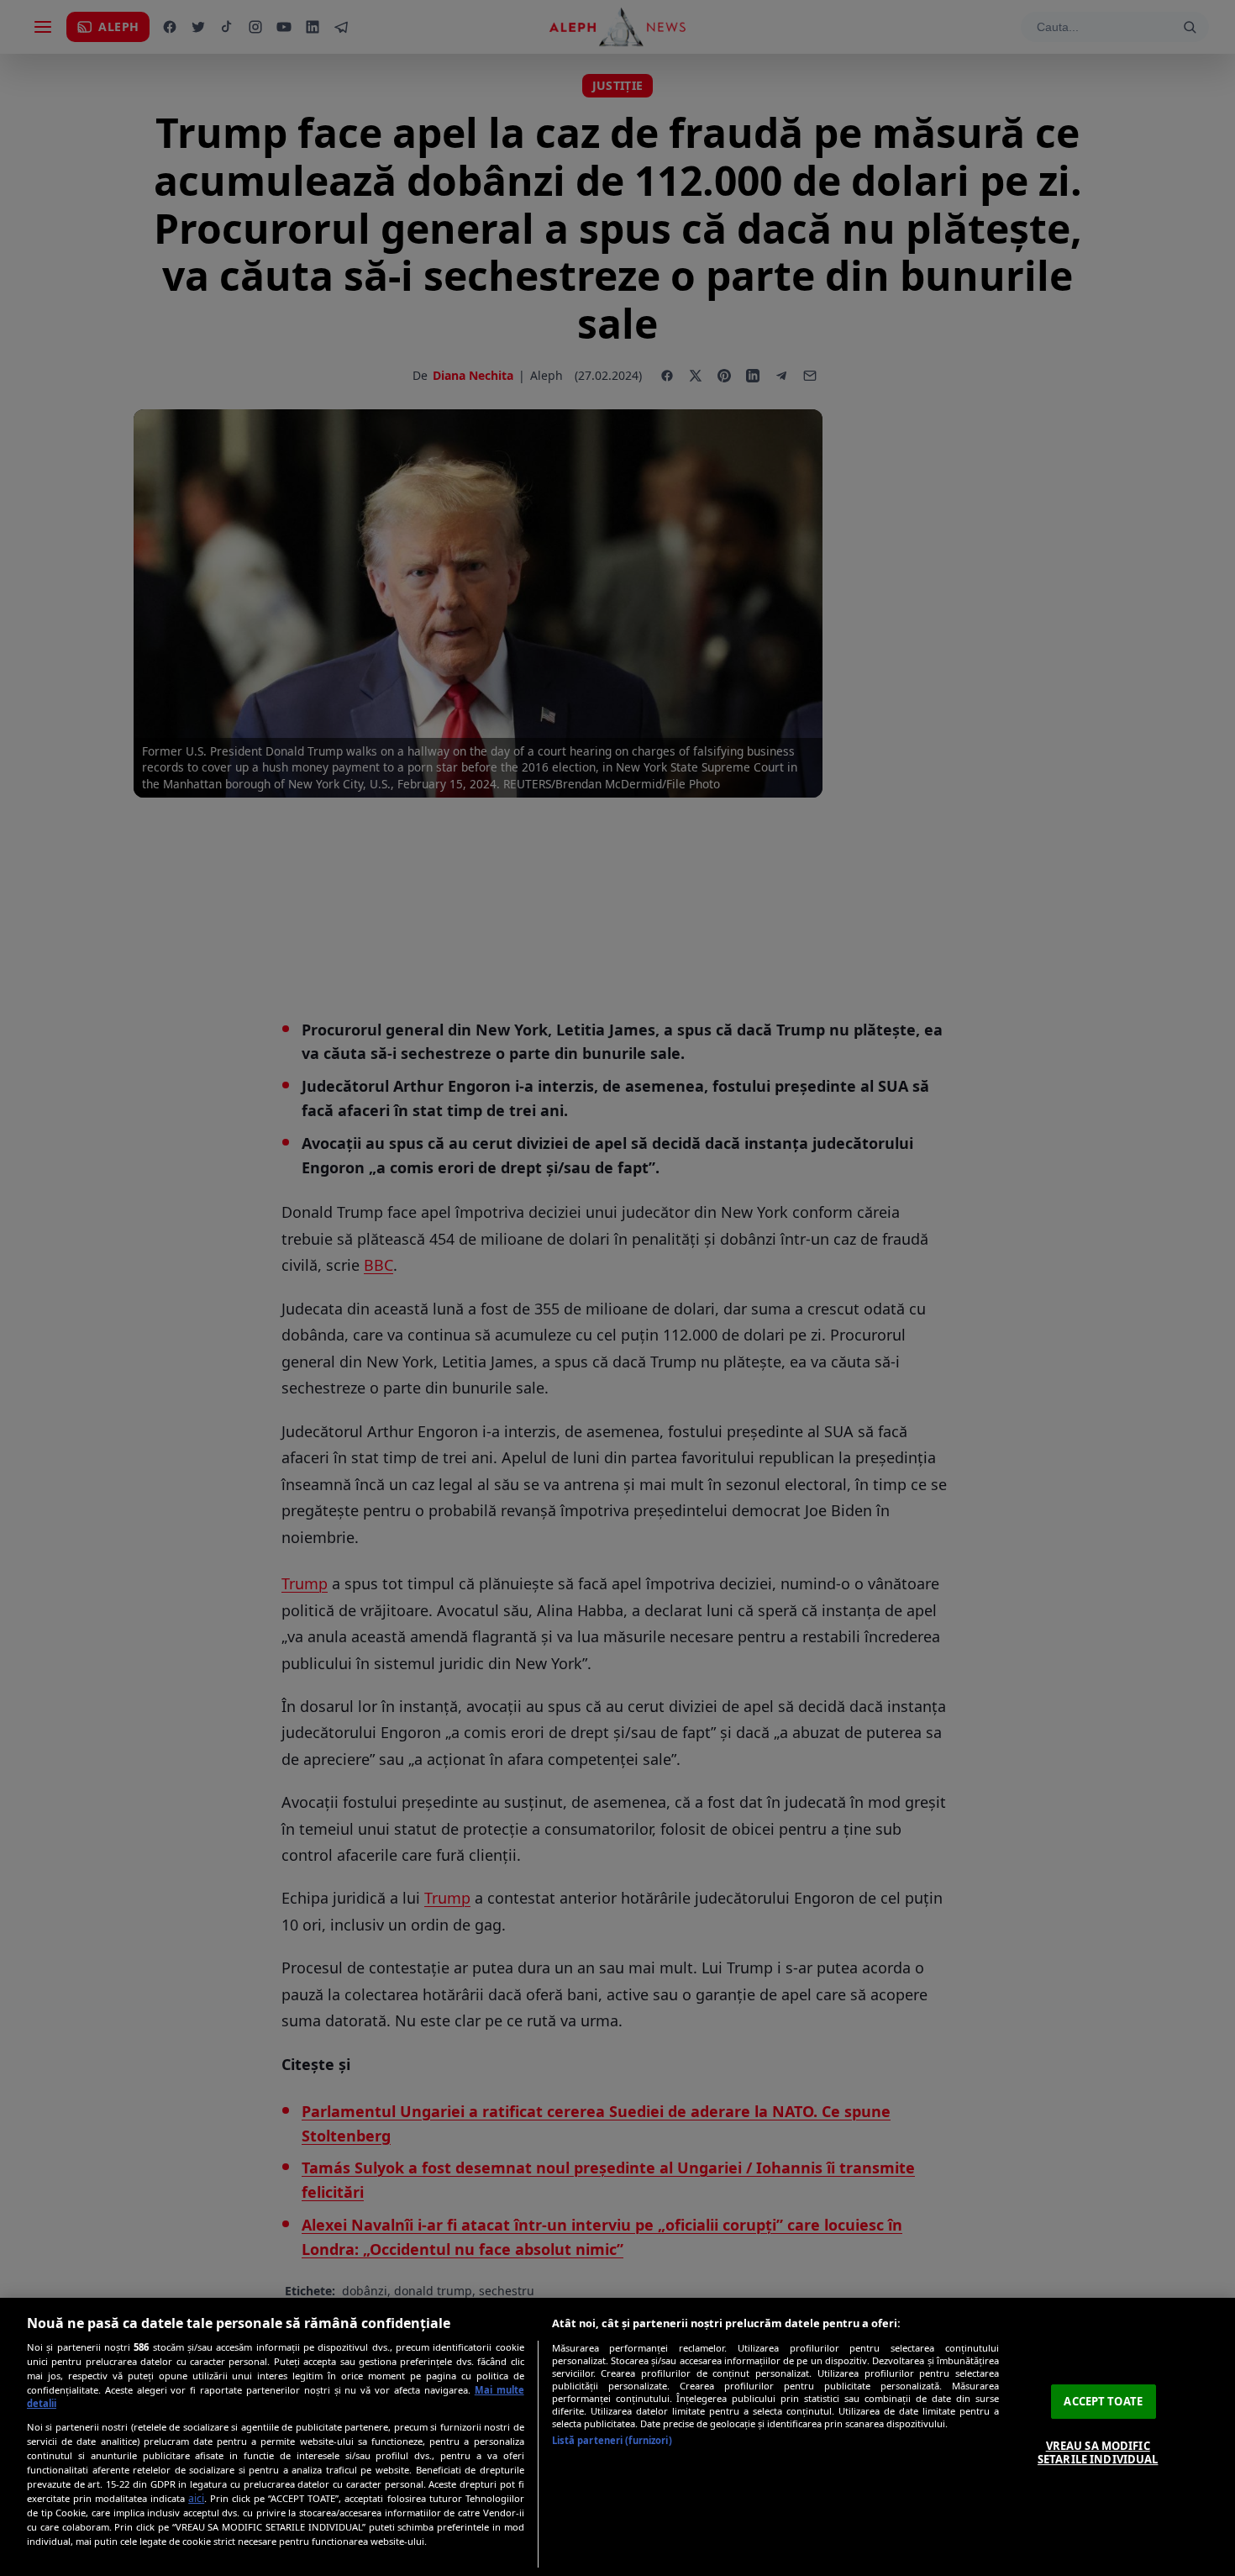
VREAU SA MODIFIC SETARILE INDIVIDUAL (1098, 2452)
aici (196, 2498)
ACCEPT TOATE (1103, 2401)
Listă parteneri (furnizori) (612, 2440)
